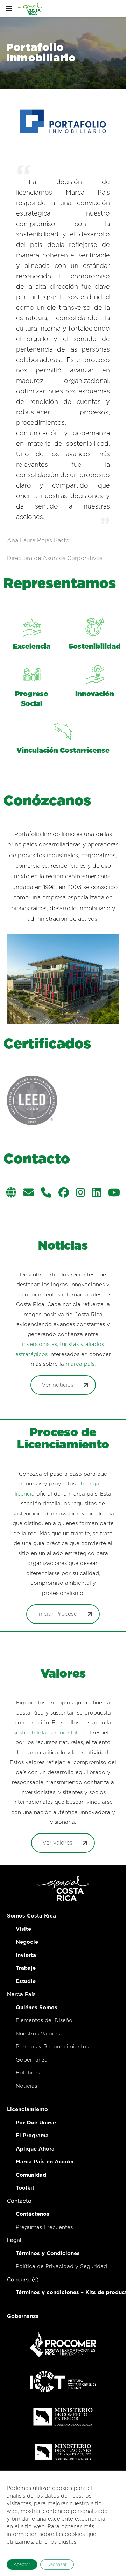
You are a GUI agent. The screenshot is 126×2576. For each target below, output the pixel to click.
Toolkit (25, 2188)
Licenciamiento (27, 2110)
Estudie (26, 1982)
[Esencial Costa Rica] (31, 9)
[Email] (29, 1193)
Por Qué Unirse (36, 2123)
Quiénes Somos (37, 2008)
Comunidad (31, 2175)
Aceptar (22, 2564)
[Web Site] (11, 1193)
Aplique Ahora (35, 2149)
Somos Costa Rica (31, 1916)
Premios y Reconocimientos (52, 2047)
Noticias (26, 2086)
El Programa (32, 2136)
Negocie (27, 1942)
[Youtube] (114, 1193)
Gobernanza (32, 2060)
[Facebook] (64, 1193)
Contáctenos (33, 2214)
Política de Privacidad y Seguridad (61, 2266)
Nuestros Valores (38, 2034)
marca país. (81, 1364)
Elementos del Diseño (44, 2021)
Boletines (28, 2073)
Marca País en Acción (45, 2162)
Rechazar (57, 2564)
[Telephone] (46, 1193)
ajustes (67, 2542)
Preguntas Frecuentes (44, 2227)
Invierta (26, 1955)
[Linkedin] (97, 1193)
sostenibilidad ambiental (45, 1733)
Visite (23, 1929)
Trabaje (26, 1968)
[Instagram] (80, 1193)
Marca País (21, 1994)
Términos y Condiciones (48, 2254)
